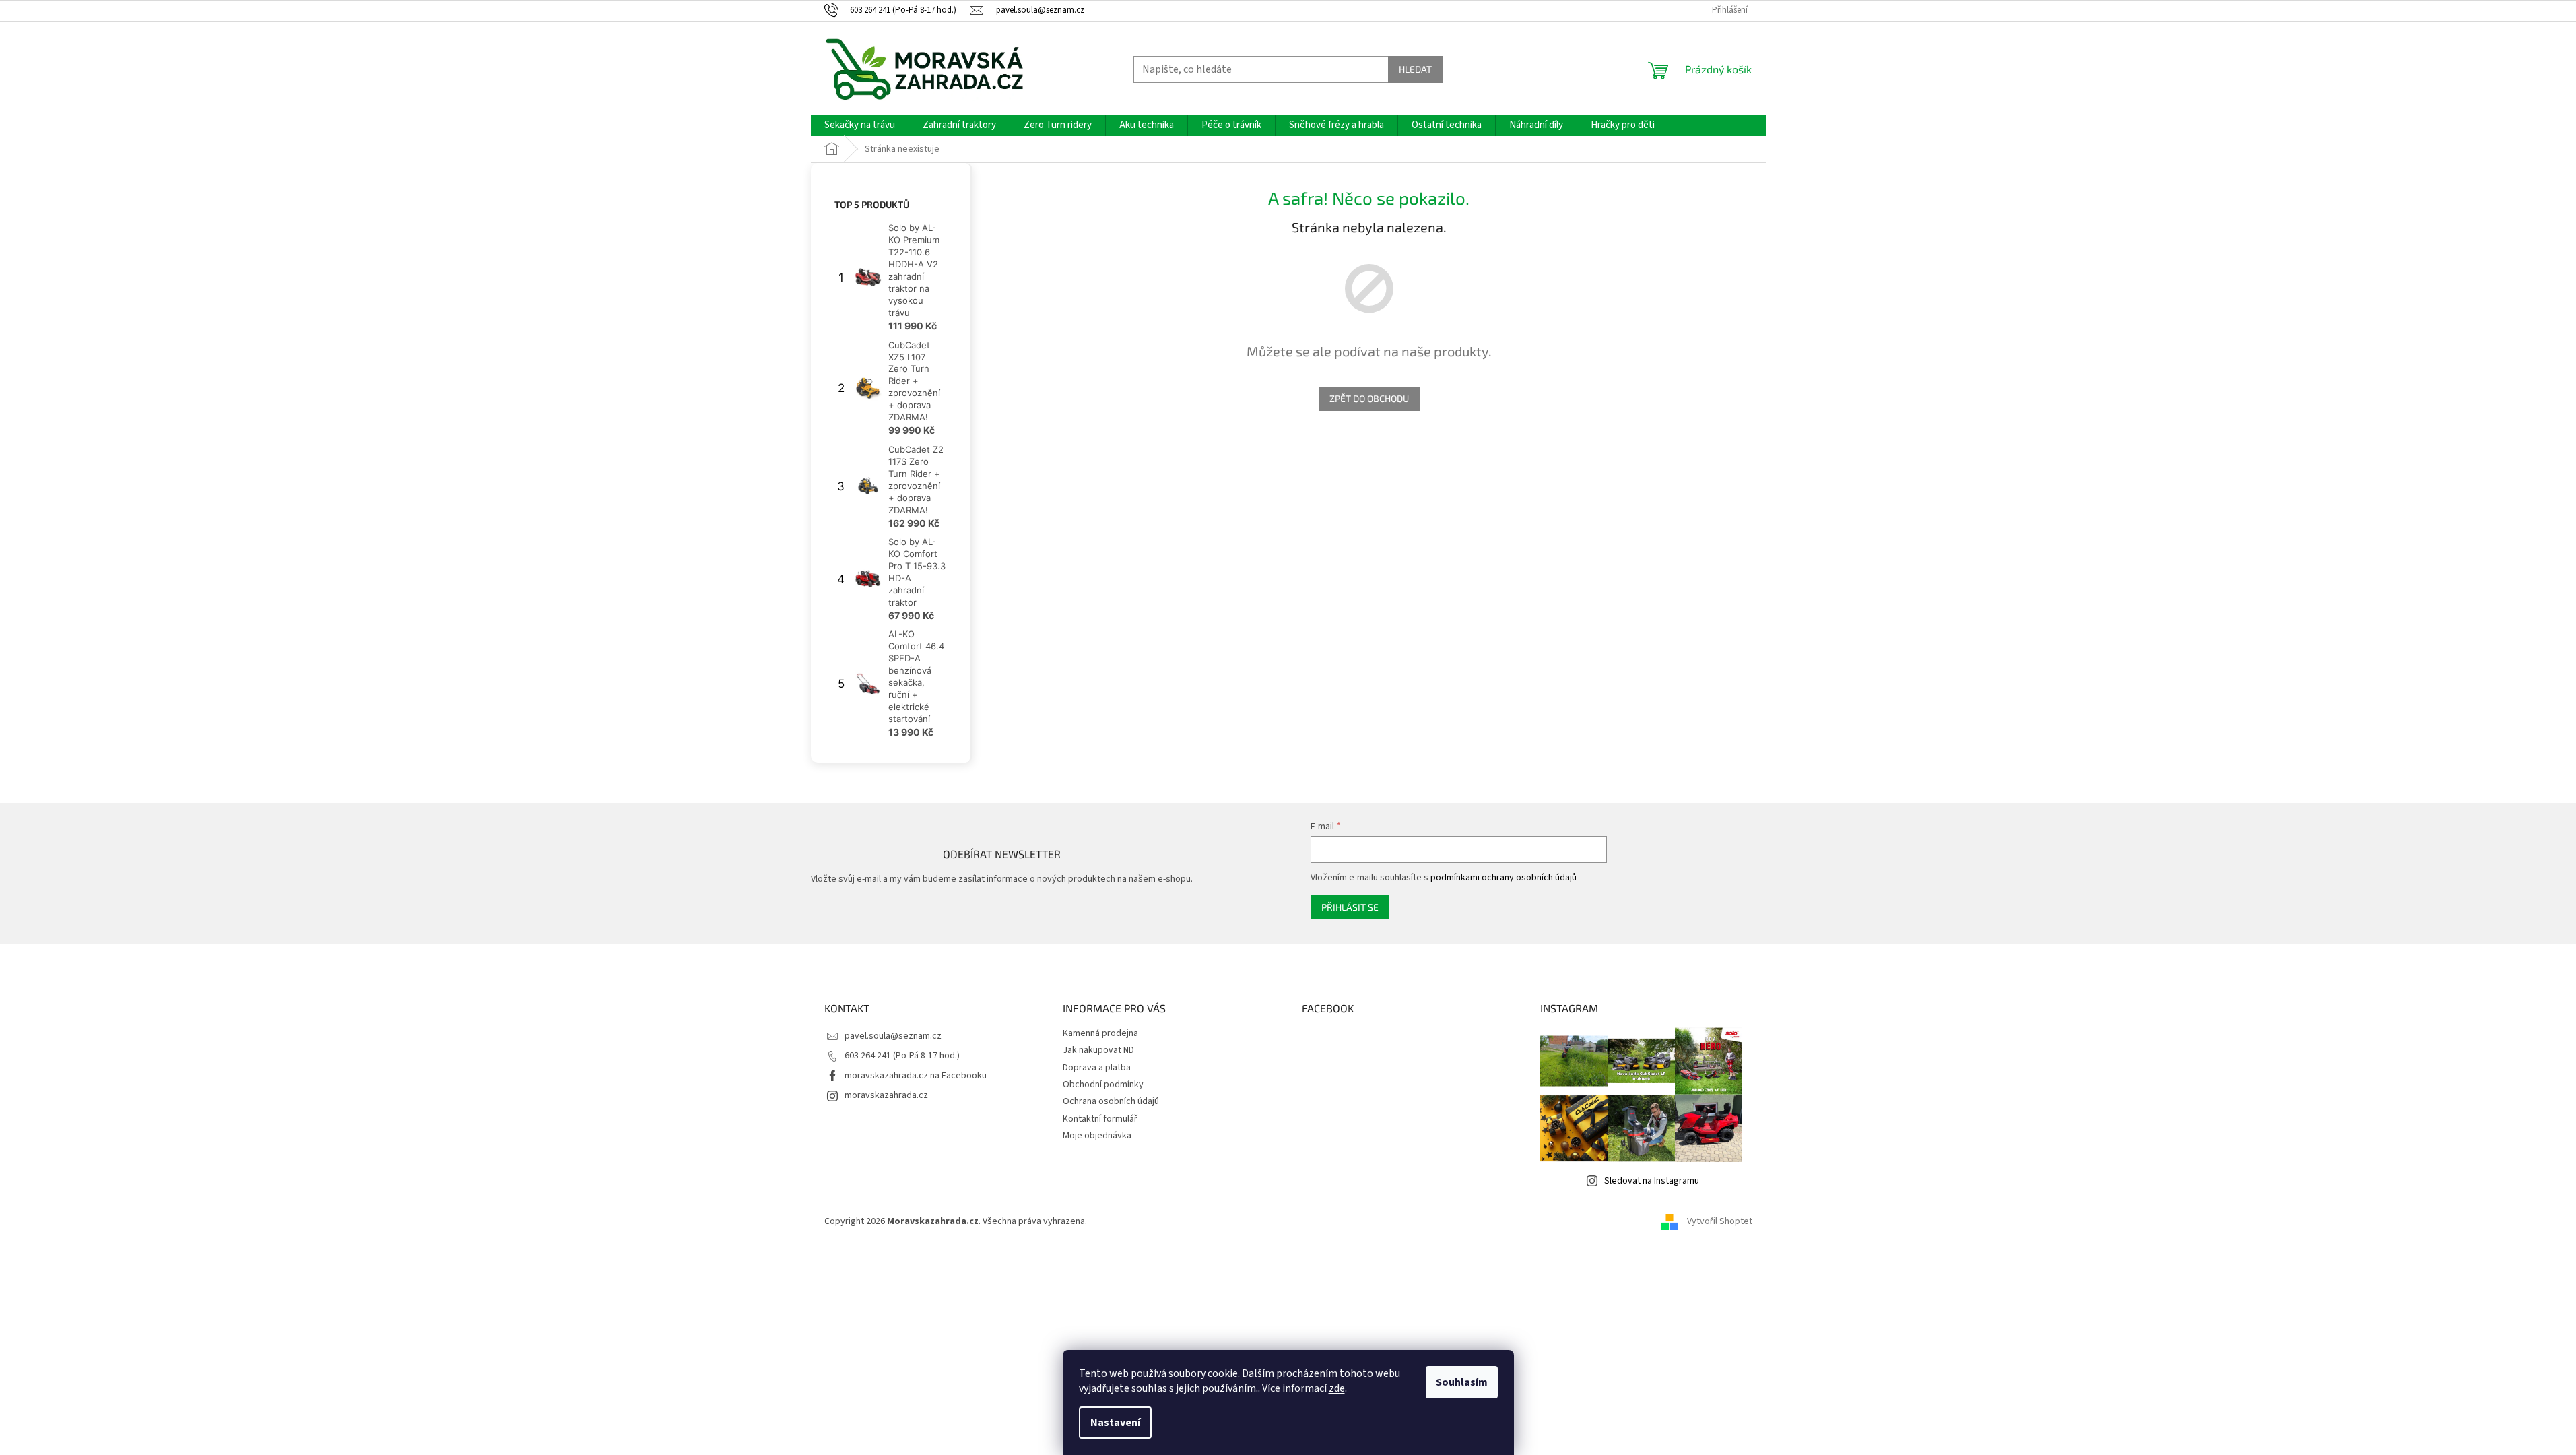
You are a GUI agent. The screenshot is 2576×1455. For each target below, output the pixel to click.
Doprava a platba (1097, 1068)
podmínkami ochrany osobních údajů (1504, 878)
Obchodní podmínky (1103, 1085)
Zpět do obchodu (1369, 398)
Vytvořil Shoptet (1720, 1221)
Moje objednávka (1097, 1136)
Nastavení (1115, 1423)
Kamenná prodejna (1100, 1033)
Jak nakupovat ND (1098, 1050)
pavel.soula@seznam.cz (893, 1036)
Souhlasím (1462, 1382)
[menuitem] (860, 125)
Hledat (1415, 69)
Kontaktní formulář (1100, 1119)
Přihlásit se (1350, 907)
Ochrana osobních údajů (1111, 1101)
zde (1337, 1388)
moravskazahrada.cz (886, 1095)
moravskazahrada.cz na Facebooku (916, 1076)
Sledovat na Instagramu (1652, 1181)
